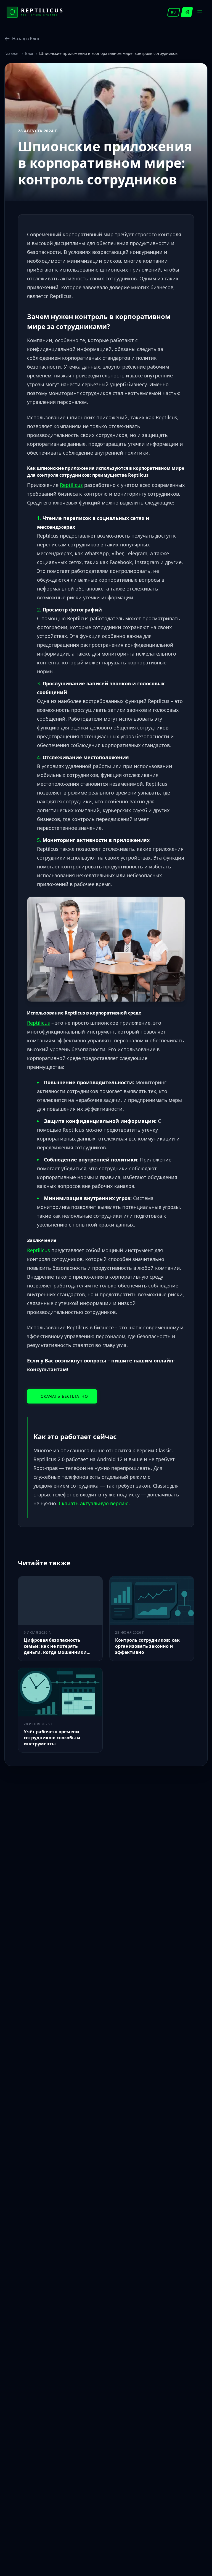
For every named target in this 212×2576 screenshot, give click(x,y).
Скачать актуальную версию (94, 1503)
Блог (29, 53)
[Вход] (187, 12)
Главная (12, 53)
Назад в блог (26, 39)
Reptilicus (71, 485)
